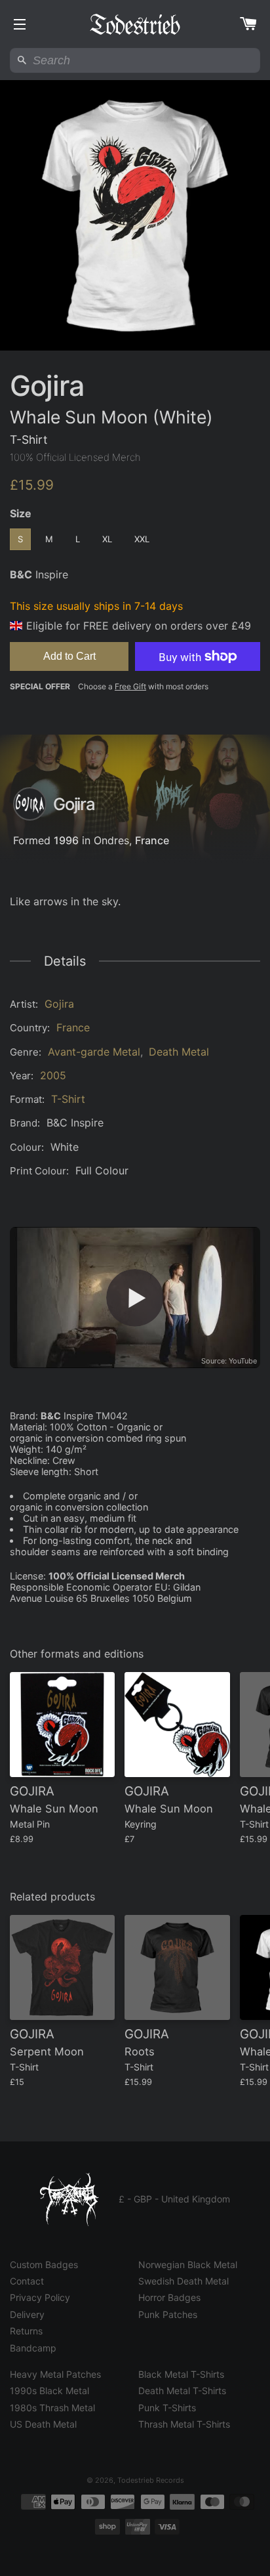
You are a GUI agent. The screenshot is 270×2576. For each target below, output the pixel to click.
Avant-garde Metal (94, 1052)
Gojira (59, 1004)
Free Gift (130, 686)
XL (107, 539)
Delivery (27, 2314)
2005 (53, 1075)
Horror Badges (169, 2297)
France (152, 840)
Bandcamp (33, 2348)
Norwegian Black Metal (188, 2265)
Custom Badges (44, 2265)
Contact (27, 2281)
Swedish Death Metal (183, 2281)
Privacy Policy (40, 2297)
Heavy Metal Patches (55, 2374)
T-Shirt (68, 1099)
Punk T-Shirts (167, 2408)
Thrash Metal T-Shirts (184, 2424)
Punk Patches (168, 2314)
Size (21, 513)
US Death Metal (43, 2424)
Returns (26, 2331)
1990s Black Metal (49, 2391)
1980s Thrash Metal (52, 2408)
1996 (66, 840)
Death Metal (179, 1052)
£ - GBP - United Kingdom (174, 2199)
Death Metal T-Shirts (182, 2391)
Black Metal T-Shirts (181, 2374)
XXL (142, 539)
